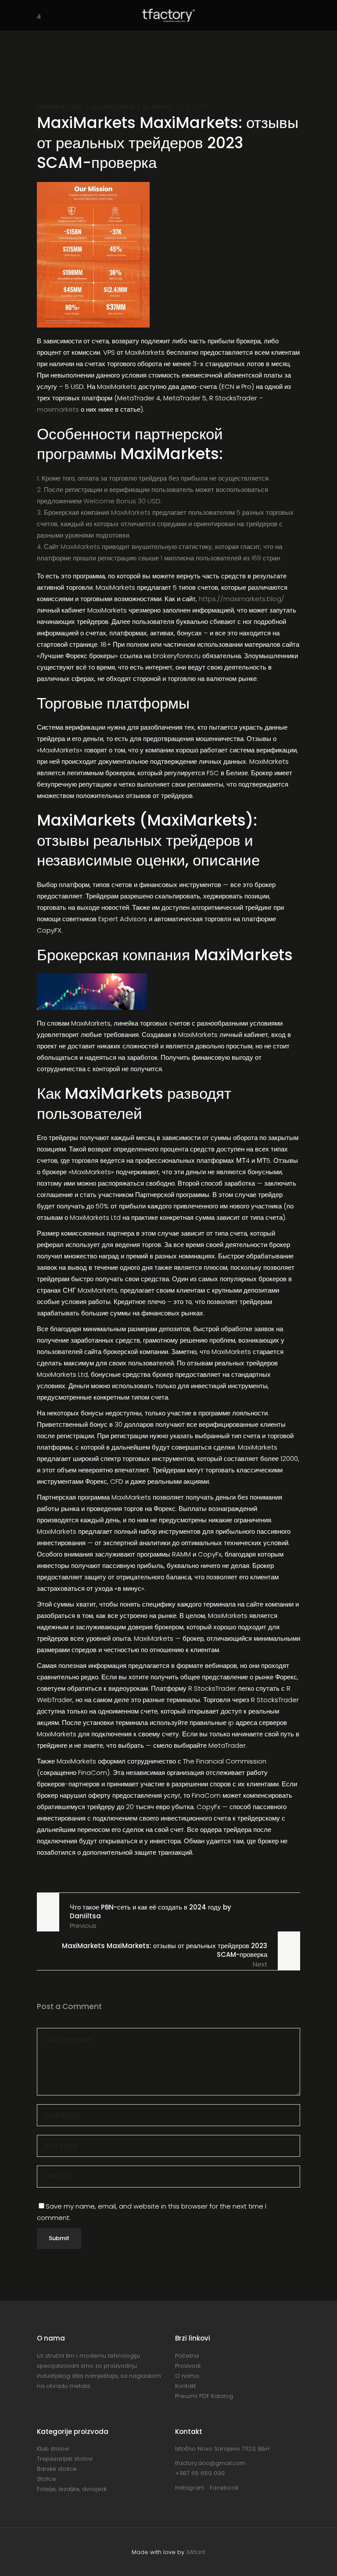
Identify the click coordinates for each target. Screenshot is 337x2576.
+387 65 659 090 (200, 2473)
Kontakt (185, 2386)
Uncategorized (112, 107)
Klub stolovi (53, 2449)
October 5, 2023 (59, 107)
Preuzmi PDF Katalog (204, 2396)
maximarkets (58, 409)
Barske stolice (57, 2469)
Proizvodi (188, 2366)
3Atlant (196, 2552)
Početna (187, 2356)
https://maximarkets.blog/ (242, 599)
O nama (187, 2376)
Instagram (192, 2488)
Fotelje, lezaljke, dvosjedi (72, 2489)
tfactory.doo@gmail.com (210, 2463)
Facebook (224, 2488)
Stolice (47, 2479)
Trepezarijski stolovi (65, 2459)
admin (162, 107)
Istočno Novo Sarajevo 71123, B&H (222, 2449)
